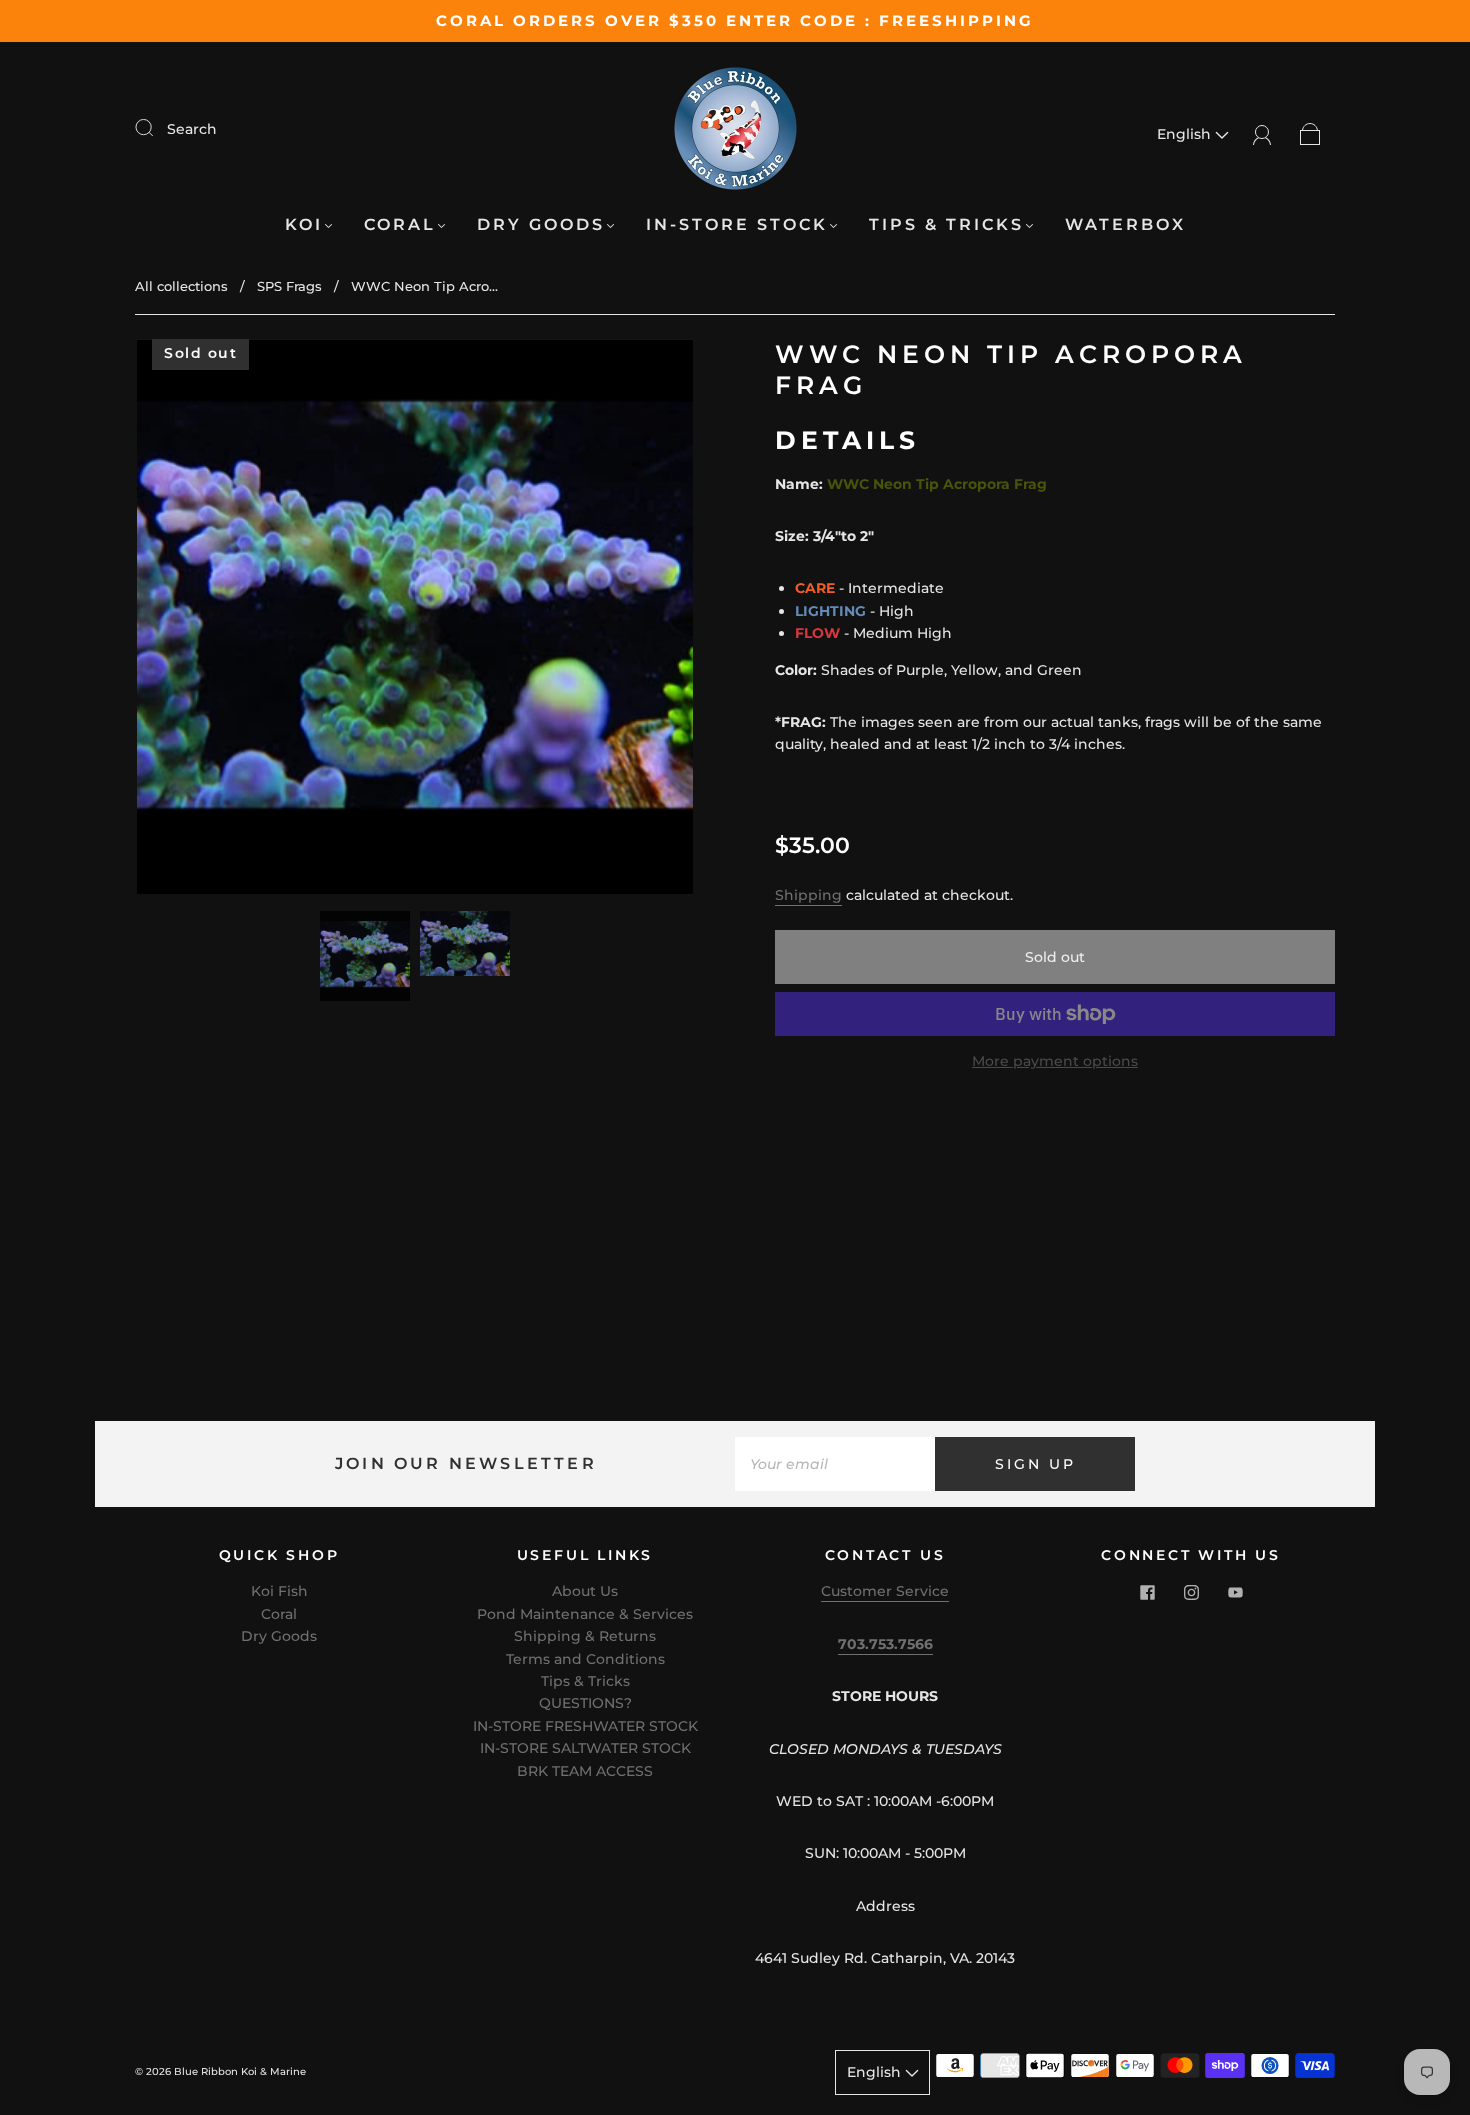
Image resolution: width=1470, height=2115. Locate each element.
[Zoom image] (415, 621)
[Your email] (835, 1464)
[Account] (1262, 134)
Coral (400, 224)
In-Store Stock (737, 224)
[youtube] (1235, 1592)
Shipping (808, 895)
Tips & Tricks (946, 224)
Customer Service (885, 1591)
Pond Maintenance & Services (585, 1614)
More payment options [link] (1055, 1061)
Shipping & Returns (585, 1636)
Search (192, 129)
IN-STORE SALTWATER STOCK (585, 1748)
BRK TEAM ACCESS (585, 1771)
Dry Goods (541, 224)
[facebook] (1147, 1592)
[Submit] (157, 128)
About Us (585, 1591)
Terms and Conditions (585, 1659)
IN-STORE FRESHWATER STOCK (585, 1726)
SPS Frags (289, 286)
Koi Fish (279, 1591)
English (1186, 134)
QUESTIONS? (585, 1703)
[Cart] (1310, 134)
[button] (192, 621)
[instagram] (1191, 1592)
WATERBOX (1125, 224)
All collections (181, 286)
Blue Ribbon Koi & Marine (240, 2071)
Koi (304, 224)
